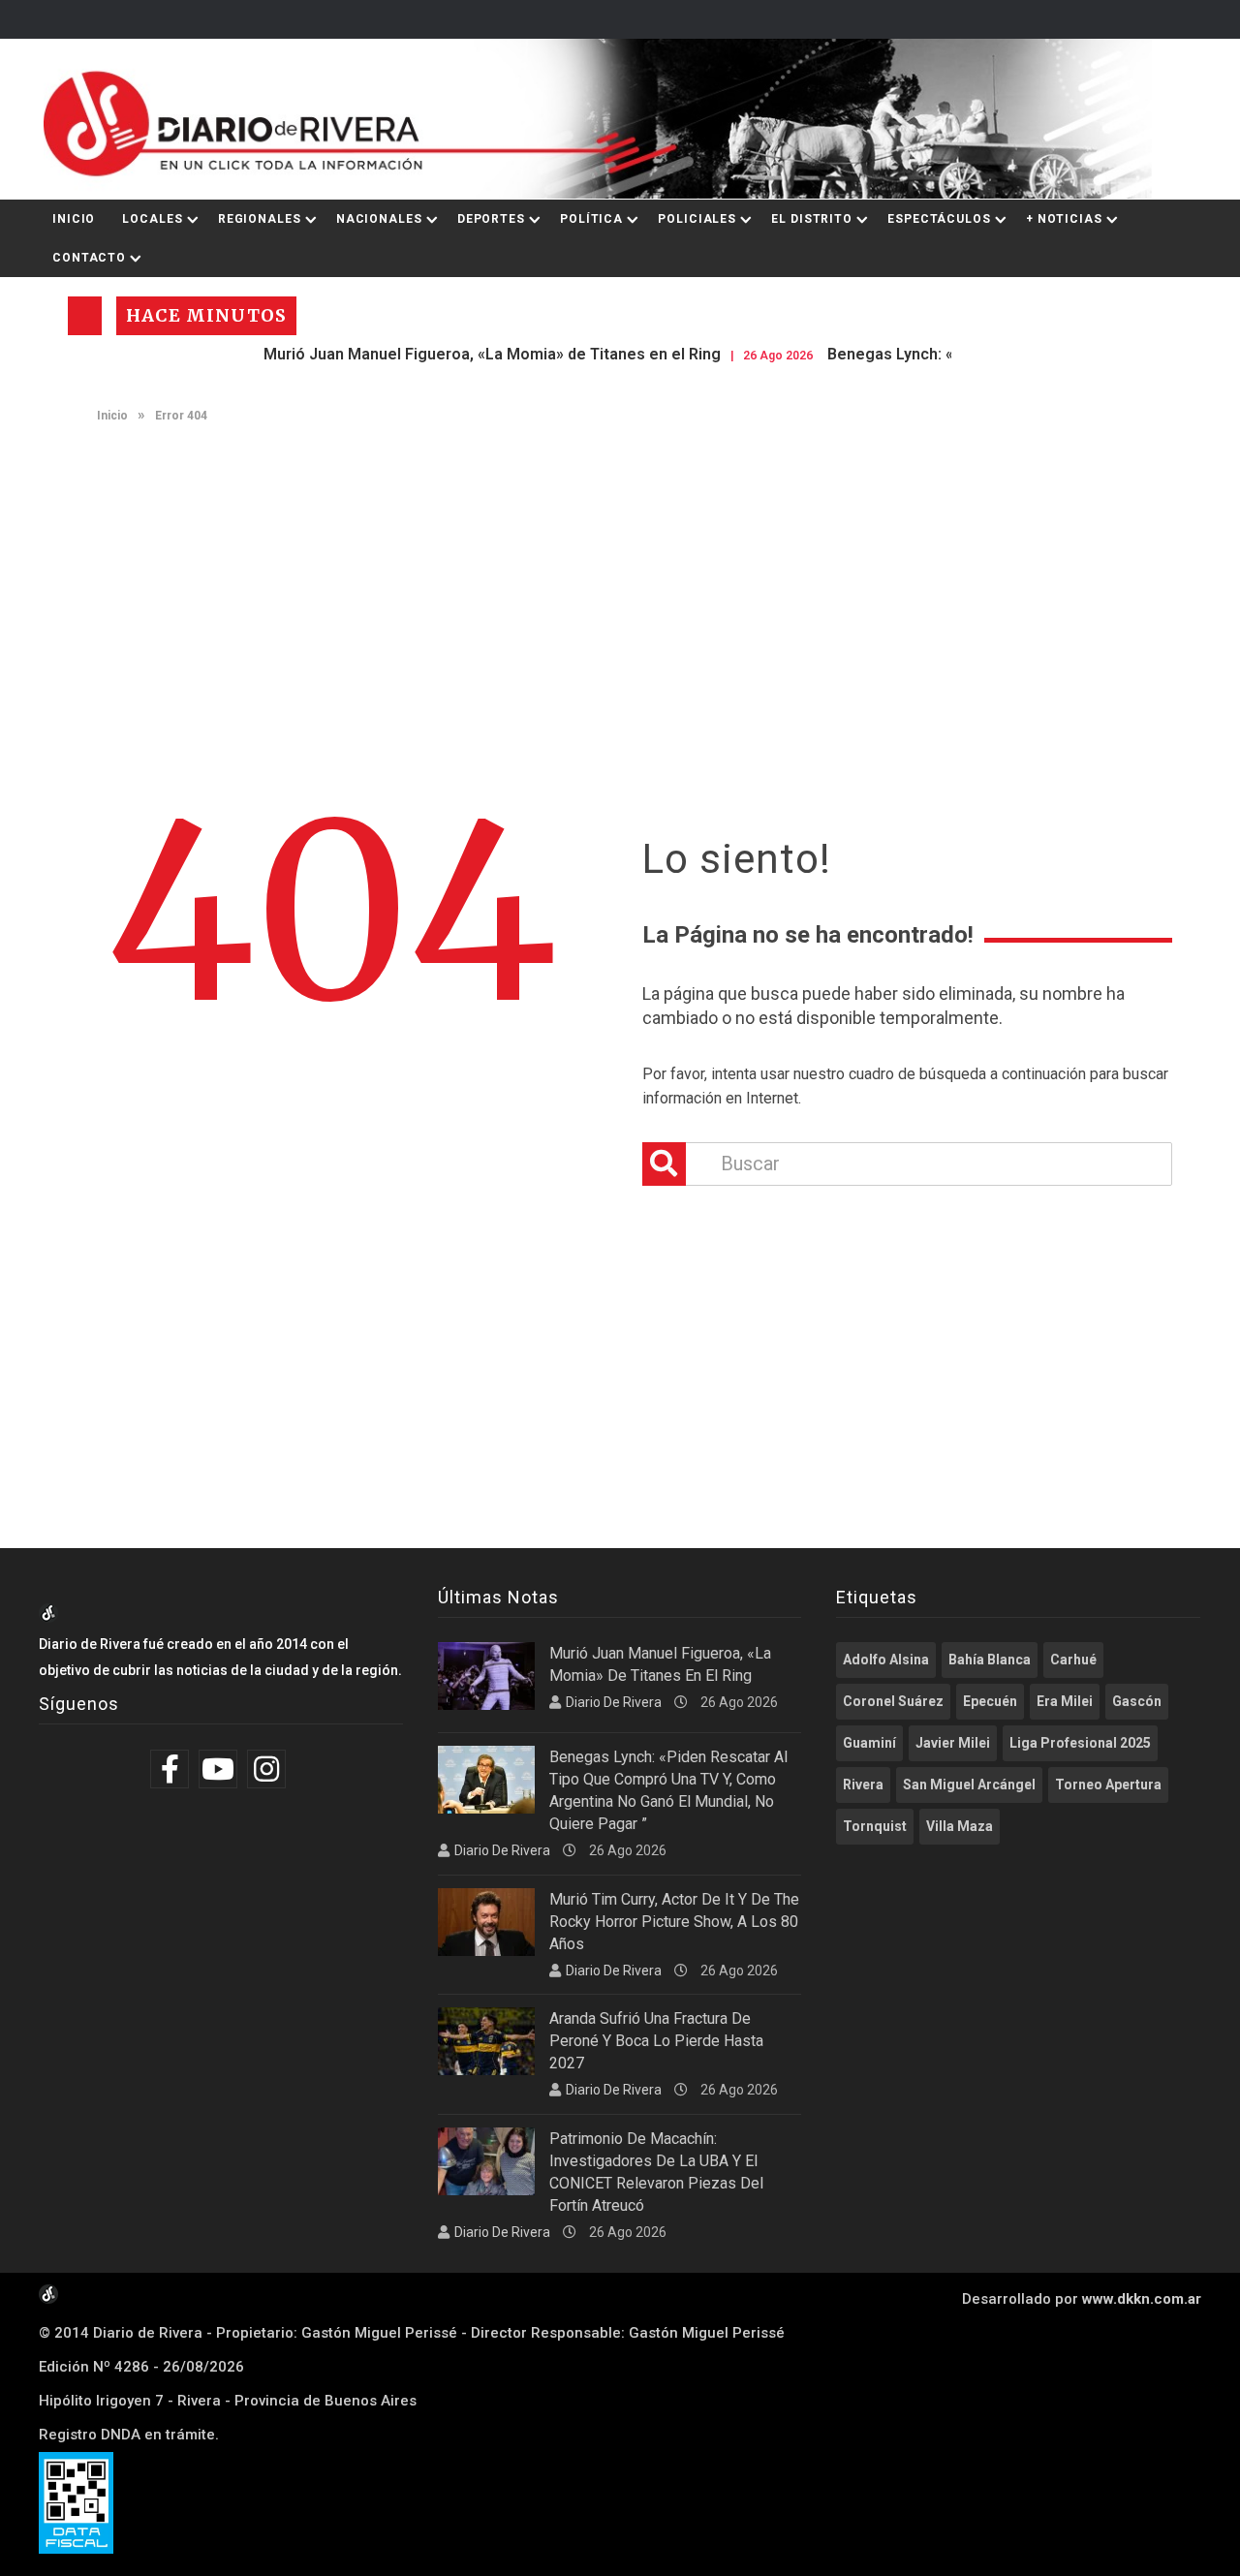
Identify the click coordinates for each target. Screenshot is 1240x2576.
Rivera (863, 1785)
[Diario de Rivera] (613, 119)
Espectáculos (939, 219)
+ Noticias (1064, 219)
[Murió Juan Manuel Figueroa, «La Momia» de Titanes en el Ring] (486, 1676)
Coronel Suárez (893, 1701)
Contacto (89, 258)
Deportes (491, 219)
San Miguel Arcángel (969, 1785)
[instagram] (269, 1769)
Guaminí (869, 1743)
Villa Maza (960, 1826)
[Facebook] (172, 1769)
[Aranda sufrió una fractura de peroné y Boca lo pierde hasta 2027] (486, 2041)
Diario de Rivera (614, 1702)
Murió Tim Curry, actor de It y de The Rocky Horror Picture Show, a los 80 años (674, 1922)
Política (591, 219)
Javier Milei (953, 1743)
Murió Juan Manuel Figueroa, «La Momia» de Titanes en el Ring (441, 354)
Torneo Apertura (1108, 1785)
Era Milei (1065, 1701)
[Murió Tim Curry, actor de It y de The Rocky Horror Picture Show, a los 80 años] (486, 1922)
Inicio (74, 219)
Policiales (697, 219)
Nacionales (379, 219)
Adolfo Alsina (886, 1660)
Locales (152, 219)
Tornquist (875, 1826)
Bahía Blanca (990, 1660)
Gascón (1137, 1701)
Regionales (260, 219)
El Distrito (812, 219)
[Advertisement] (620, 587)
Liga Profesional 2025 (1080, 1743)
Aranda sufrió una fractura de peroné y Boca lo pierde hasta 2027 (656, 2041)
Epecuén (990, 1701)
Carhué (1073, 1660)
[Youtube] (220, 1769)
